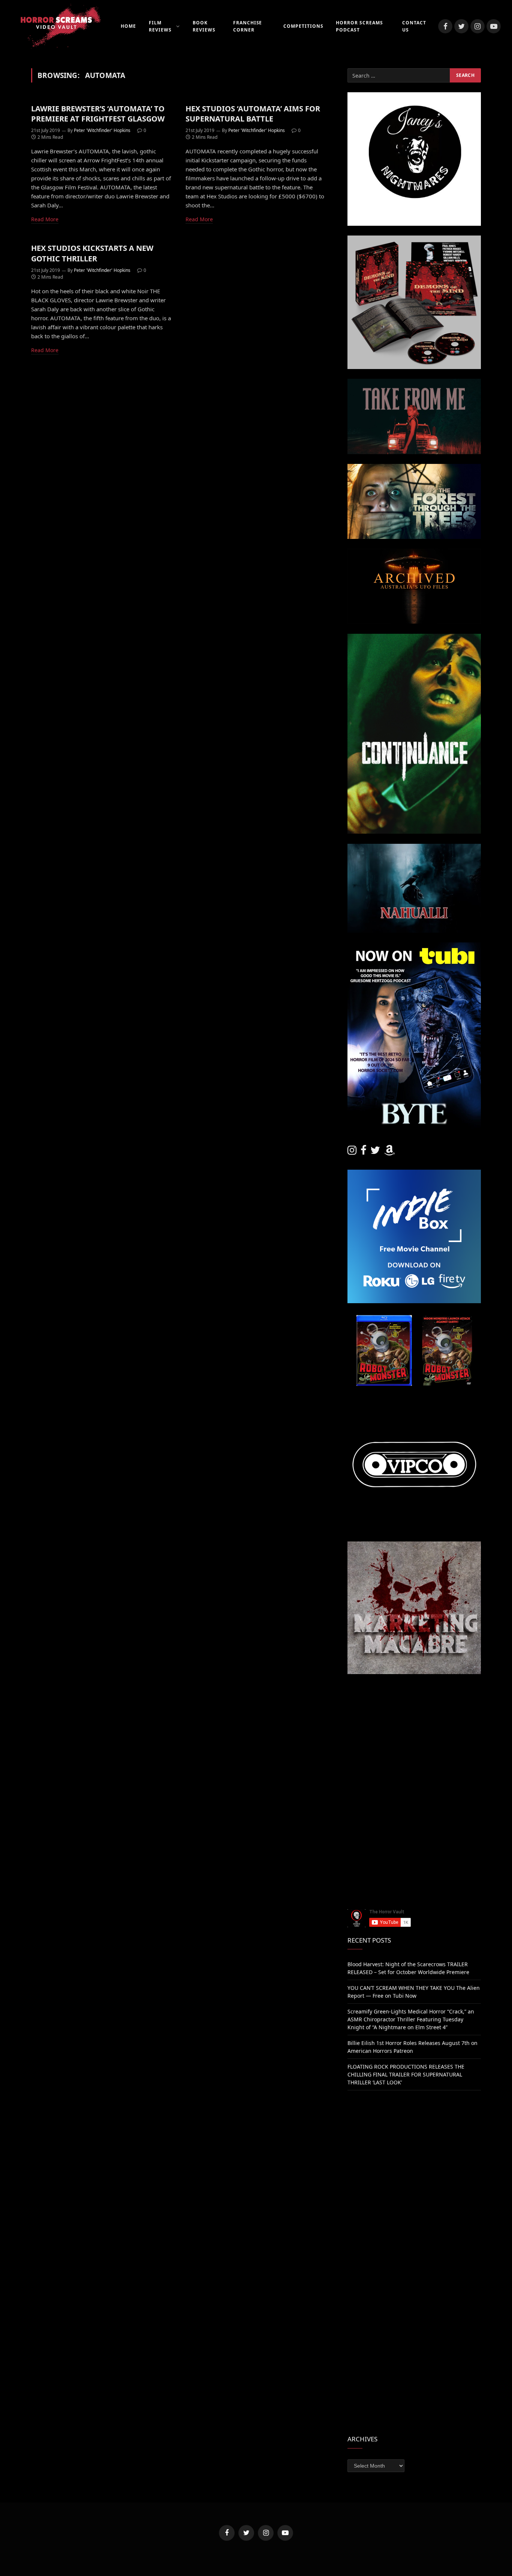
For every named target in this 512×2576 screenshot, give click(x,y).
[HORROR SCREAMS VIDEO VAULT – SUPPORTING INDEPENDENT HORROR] (56, 26)
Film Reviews (160, 26)
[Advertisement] (414, 1737)
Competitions (303, 26)
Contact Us (414, 26)
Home (128, 26)
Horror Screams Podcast (359, 26)
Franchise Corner (248, 26)
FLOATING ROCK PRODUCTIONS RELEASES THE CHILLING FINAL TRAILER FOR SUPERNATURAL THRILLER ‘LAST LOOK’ (406, 2074)
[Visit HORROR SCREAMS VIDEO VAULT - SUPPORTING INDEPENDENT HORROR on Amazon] (389, 1152)
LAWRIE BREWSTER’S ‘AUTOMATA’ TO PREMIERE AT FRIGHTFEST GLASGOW (98, 114)
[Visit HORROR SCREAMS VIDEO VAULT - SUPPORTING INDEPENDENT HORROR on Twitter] (375, 1152)
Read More (45, 219)
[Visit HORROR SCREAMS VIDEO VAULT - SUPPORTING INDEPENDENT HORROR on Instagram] (352, 1152)
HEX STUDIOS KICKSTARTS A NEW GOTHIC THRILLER (92, 253)
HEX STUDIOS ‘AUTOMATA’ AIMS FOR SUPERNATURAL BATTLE (253, 114)
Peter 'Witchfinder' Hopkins (102, 130)
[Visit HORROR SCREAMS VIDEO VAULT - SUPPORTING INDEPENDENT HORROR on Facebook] (364, 1152)
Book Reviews (204, 26)
